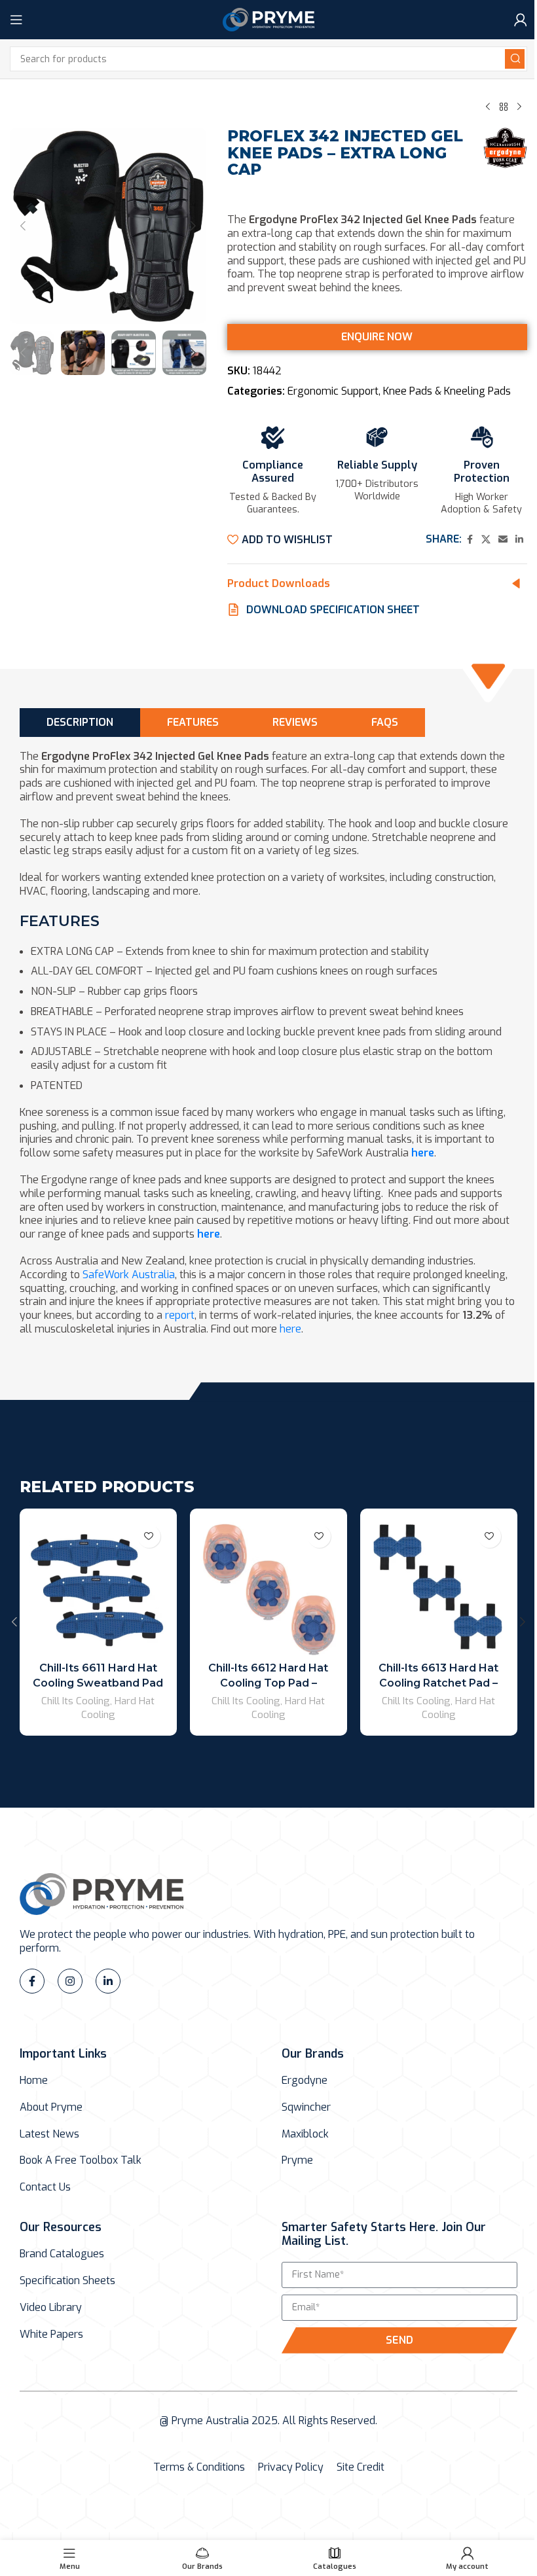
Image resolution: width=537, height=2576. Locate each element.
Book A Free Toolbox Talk (81, 2160)
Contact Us (45, 2187)
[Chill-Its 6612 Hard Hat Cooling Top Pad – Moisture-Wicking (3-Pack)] (268, 1587)
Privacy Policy (291, 2467)
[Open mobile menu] (16, 20)
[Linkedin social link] (519, 540)
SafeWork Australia (129, 1275)
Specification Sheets (67, 2281)
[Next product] (519, 107)
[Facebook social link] (470, 540)
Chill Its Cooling (76, 1701)
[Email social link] (503, 540)
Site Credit (361, 2467)
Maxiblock (305, 2134)
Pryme (297, 2160)
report (180, 1315)
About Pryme (51, 2107)
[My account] (521, 20)
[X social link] (486, 540)
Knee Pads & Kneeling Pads (447, 391)
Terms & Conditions (199, 2467)
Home (34, 2081)
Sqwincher (306, 2107)
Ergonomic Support (333, 391)
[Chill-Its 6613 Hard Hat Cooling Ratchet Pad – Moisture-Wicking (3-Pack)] (439, 1587)
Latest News (49, 2134)
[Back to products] (504, 107)
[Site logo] (268, 19)
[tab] (80, 722)
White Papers (51, 2334)
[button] (23, 226)
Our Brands (313, 2054)
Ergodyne (305, 2081)
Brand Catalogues (62, 2254)
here (423, 1153)
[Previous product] (488, 107)
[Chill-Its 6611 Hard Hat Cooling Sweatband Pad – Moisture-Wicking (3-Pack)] (98, 1587)
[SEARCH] (515, 59)
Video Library (51, 2308)
